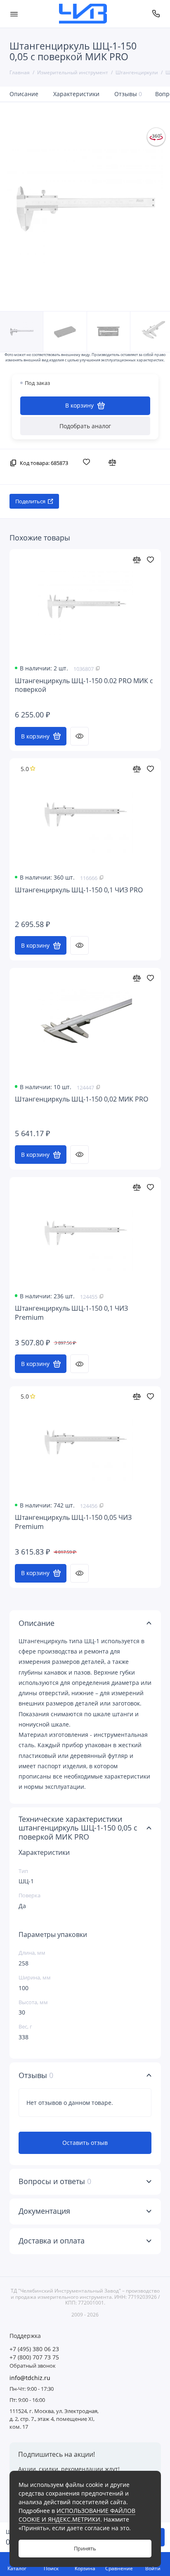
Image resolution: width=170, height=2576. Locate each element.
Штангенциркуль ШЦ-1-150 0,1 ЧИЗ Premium (71, 1313)
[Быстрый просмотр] (79, 736)
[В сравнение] (114, 462)
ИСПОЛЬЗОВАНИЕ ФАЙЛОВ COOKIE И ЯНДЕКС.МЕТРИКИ (77, 2515)
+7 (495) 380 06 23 (34, 2349)
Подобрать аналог (85, 426)
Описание (24, 94)
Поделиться (30, 501)
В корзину (35, 736)
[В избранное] (88, 462)
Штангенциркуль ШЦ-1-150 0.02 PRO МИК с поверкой (84, 685)
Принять (85, 2549)
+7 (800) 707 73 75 (34, 2357)
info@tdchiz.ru (30, 2378)
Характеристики (76, 94)
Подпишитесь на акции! (57, 2454)
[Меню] (14, 14)
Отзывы (128, 94)
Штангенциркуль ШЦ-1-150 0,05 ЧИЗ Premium (73, 1522)
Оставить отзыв (85, 2143)
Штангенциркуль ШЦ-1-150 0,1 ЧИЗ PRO (79, 890)
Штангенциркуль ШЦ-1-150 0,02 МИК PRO (81, 1099)
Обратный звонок (33, 2366)
